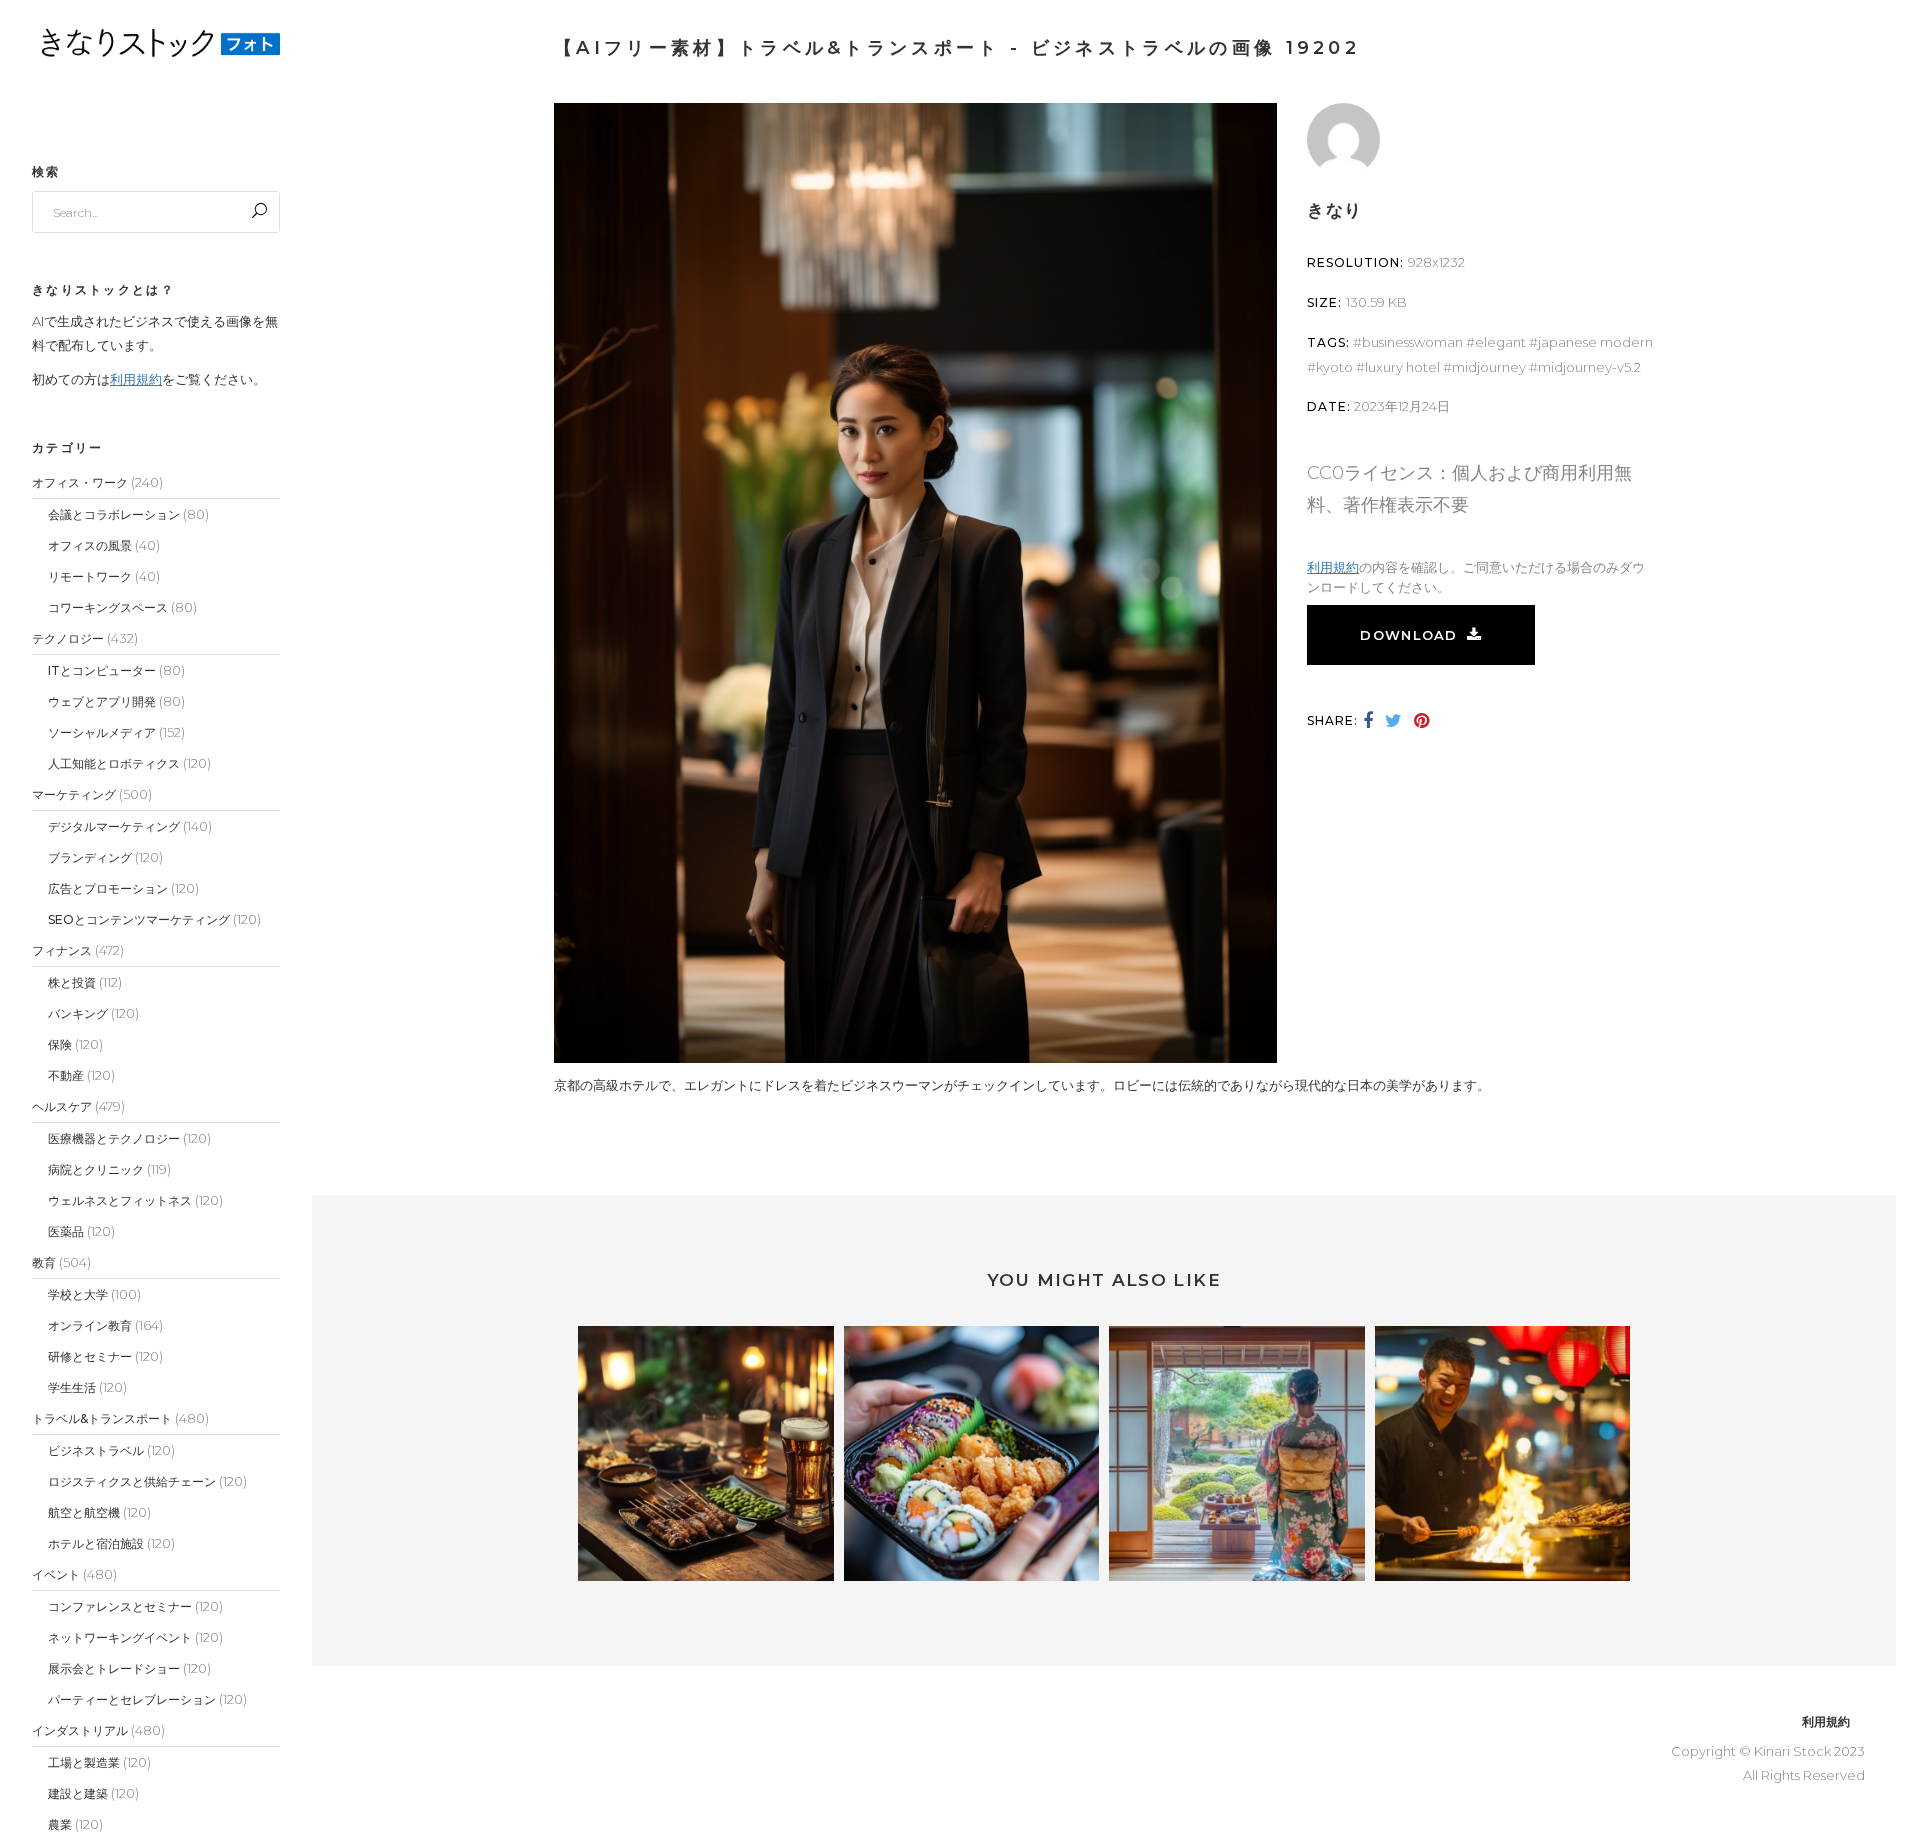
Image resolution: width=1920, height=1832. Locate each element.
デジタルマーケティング (114, 826)
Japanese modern (1595, 342)
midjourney (1489, 367)
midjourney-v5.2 (1589, 367)
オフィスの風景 (90, 545)
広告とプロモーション (108, 888)
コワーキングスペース (108, 607)
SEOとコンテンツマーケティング (139, 919)
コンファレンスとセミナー (120, 1606)
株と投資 (72, 982)
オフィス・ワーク (80, 482)
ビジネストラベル (96, 1450)
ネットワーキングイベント (120, 1637)
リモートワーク (90, 576)
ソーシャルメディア (102, 732)
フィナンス (62, 950)
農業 (60, 1824)
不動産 (66, 1075)
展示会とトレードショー (114, 1668)
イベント (56, 1574)
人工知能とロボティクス (114, 763)
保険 (60, 1044)
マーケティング (74, 794)
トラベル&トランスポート (102, 1418)
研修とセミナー (90, 1356)
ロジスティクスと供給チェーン (132, 1481)
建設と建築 (78, 1793)
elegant (1500, 342)
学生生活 (72, 1387)
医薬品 (66, 1231)
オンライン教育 (90, 1325)
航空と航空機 (84, 1512)
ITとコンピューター (102, 670)
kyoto (1334, 367)
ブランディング (90, 857)
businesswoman (1412, 342)
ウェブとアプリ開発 (102, 701)
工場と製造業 (84, 1762)
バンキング (78, 1013)
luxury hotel (1402, 367)
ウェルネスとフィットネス (120, 1200)
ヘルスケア (62, 1106)
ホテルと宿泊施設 (96, 1543)
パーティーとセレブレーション (132, 1699)
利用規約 (136, 379)
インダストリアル (80, 1730)
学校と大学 (78, 1294)
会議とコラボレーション (114, 514)
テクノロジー (68, 638)
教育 (44, 1262)
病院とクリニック (96, 1169)
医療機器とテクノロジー (114, 1138)
